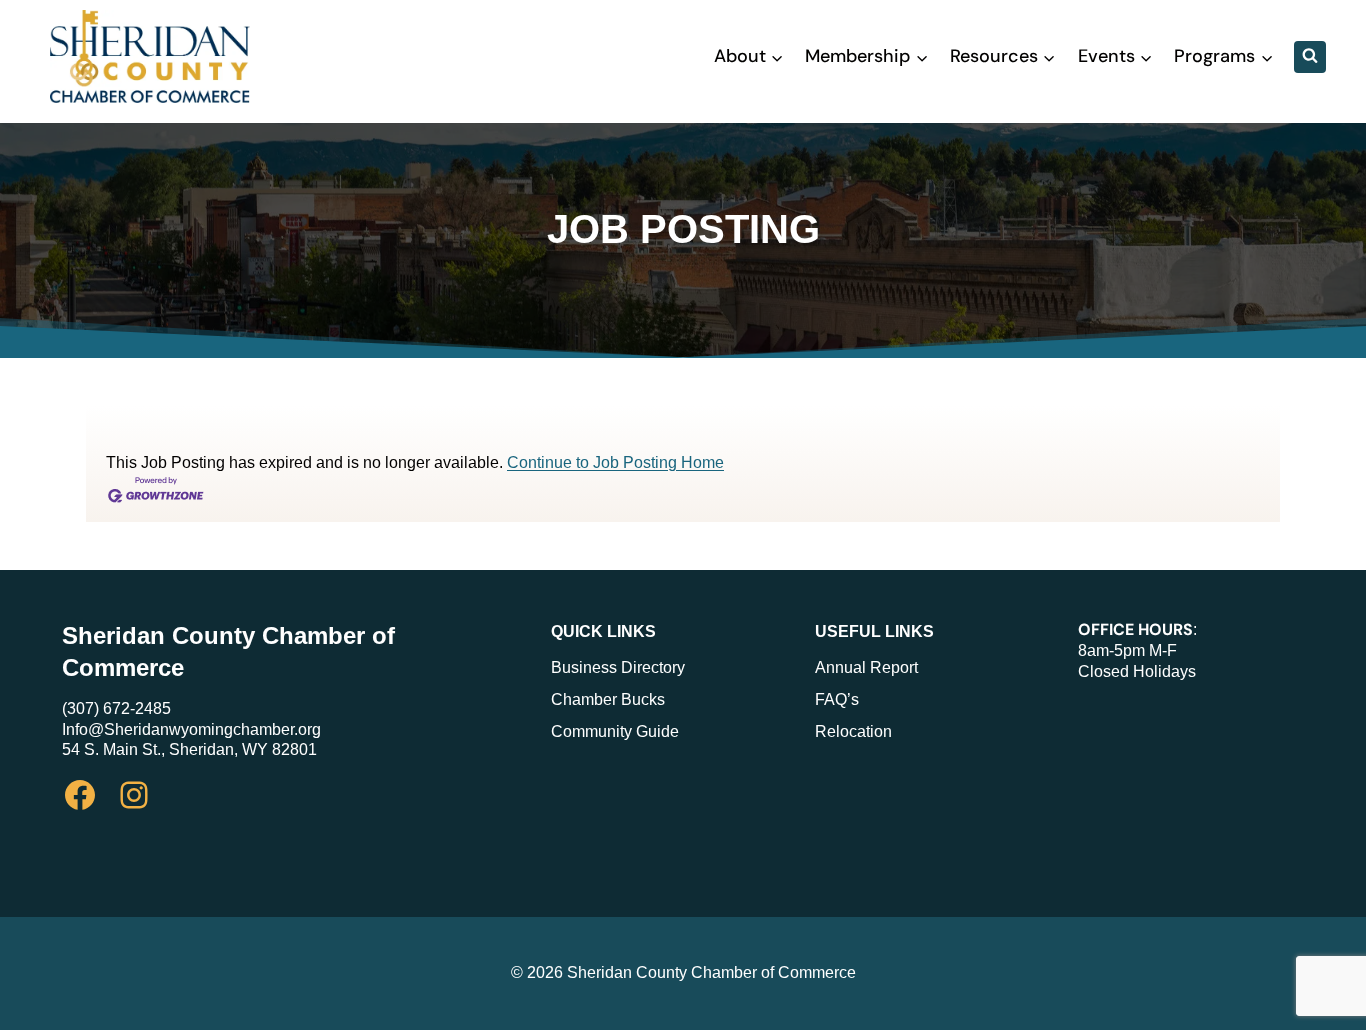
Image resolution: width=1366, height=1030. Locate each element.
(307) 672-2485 (116, 708)
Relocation (853, 731)
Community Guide (615, 731)
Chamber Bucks (608, 699)
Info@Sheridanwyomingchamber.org (191, 729)
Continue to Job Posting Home (615, 462)
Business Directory (618, 667)
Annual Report (866, 667)
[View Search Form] (1310, 57)
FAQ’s (837, 699)
